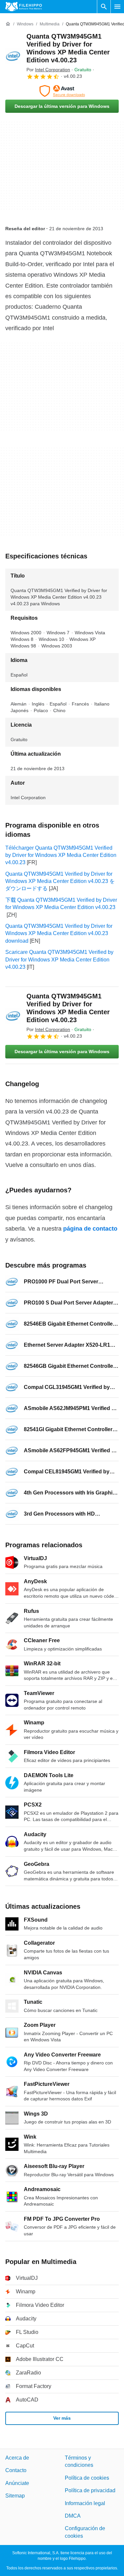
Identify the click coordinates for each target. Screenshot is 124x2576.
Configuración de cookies (85, 2532)
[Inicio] (8, 24)
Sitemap (15, 2496)
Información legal (85, 2503)
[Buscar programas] (104, 7)
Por (48, 70)
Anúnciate (17, 2483)
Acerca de (17, 2458)
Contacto (16, 2470)
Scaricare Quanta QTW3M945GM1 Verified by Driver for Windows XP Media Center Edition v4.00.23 (59, 959)
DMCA (73, 2516)
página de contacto (90, 1229)
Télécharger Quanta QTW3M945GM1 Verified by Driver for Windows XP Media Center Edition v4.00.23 (61, 855)
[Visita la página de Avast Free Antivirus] (62, 91)
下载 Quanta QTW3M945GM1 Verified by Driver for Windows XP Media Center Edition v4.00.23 (61, 904)
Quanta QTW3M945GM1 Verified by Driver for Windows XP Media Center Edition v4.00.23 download (59, 933)
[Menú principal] (117, 7)
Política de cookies (87, 2478)
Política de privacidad (90, 2490)
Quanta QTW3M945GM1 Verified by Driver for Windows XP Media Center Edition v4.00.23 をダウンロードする (60, 881)
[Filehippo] (24, 7)
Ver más (62, 2418)
